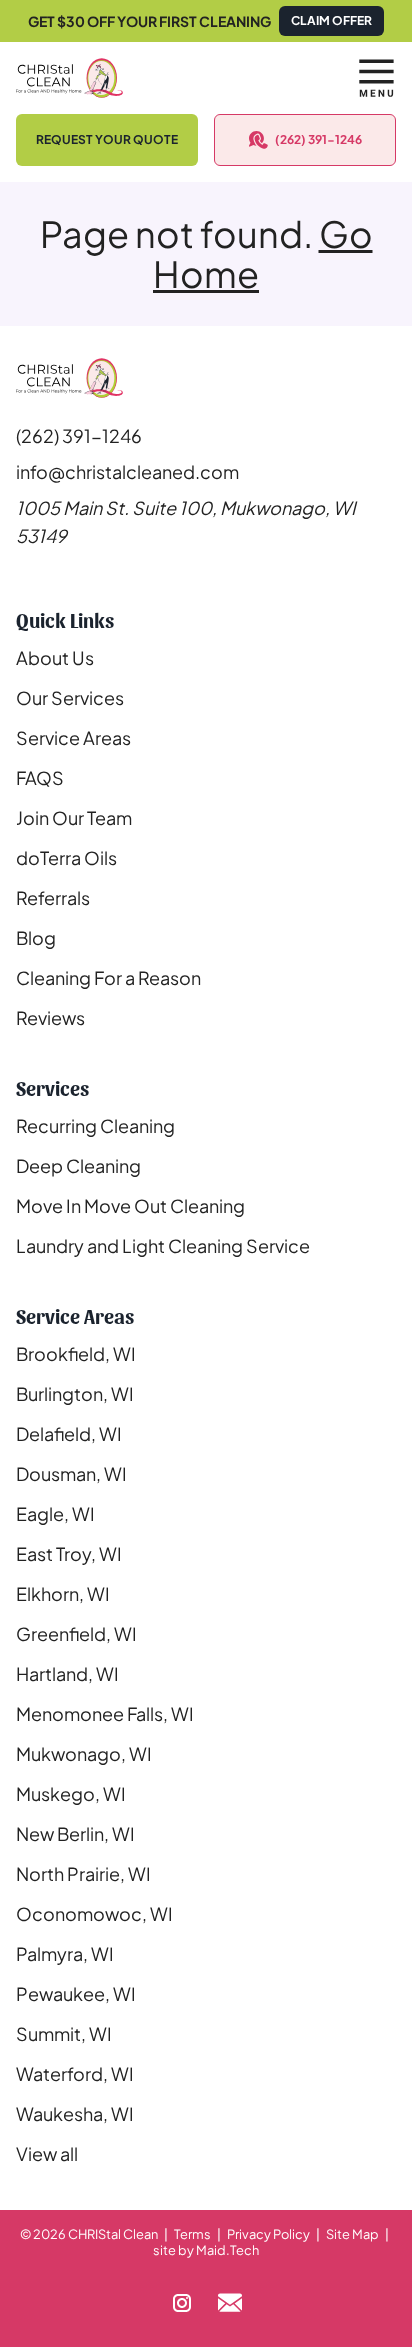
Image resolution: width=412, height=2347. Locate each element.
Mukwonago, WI (84, 1753)
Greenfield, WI (76, 1633)
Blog (36, 937)
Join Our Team (74, 817)
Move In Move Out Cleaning (130, 1205)
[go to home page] (156, 78)
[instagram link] (182, 2303)
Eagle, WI (55, 1513)
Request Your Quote (107, 139)
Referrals (53, 897)
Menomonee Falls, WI (105, 1713)
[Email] (230, 2303)
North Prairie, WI (83, 1873)
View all (47, 2153)
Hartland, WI (67, 1673)
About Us (55, 657)
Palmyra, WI (65, 1953)
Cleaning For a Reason (108, 977)
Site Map (352, 2234)
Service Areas (73, 737)
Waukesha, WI (75, 2113)
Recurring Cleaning (95, 1125)
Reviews (50, 1017)
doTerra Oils (66, 857)
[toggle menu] (376, 78)
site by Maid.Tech (206, 2250)
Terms (192, 2234)
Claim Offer (331, 20)
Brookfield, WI (76, 1353)
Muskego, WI (71, 1793)
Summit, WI (64, 2033)
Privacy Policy (268, 2234)
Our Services (70, 697)
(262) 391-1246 (318, 139)
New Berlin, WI (75, 1833)
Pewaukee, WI (76, 1993)
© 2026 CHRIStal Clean (89, 2234)
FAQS (40, 777)
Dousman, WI (71, 1473)
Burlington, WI (75, 1393)
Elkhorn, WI (63, 1593)
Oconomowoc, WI (94, 1913)
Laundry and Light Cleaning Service (163, 1245)
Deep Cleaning (78, 1165)
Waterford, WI (75, 2073)
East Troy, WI (69, 1553)
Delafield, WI (69, 1433)
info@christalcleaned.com (127, 471)
